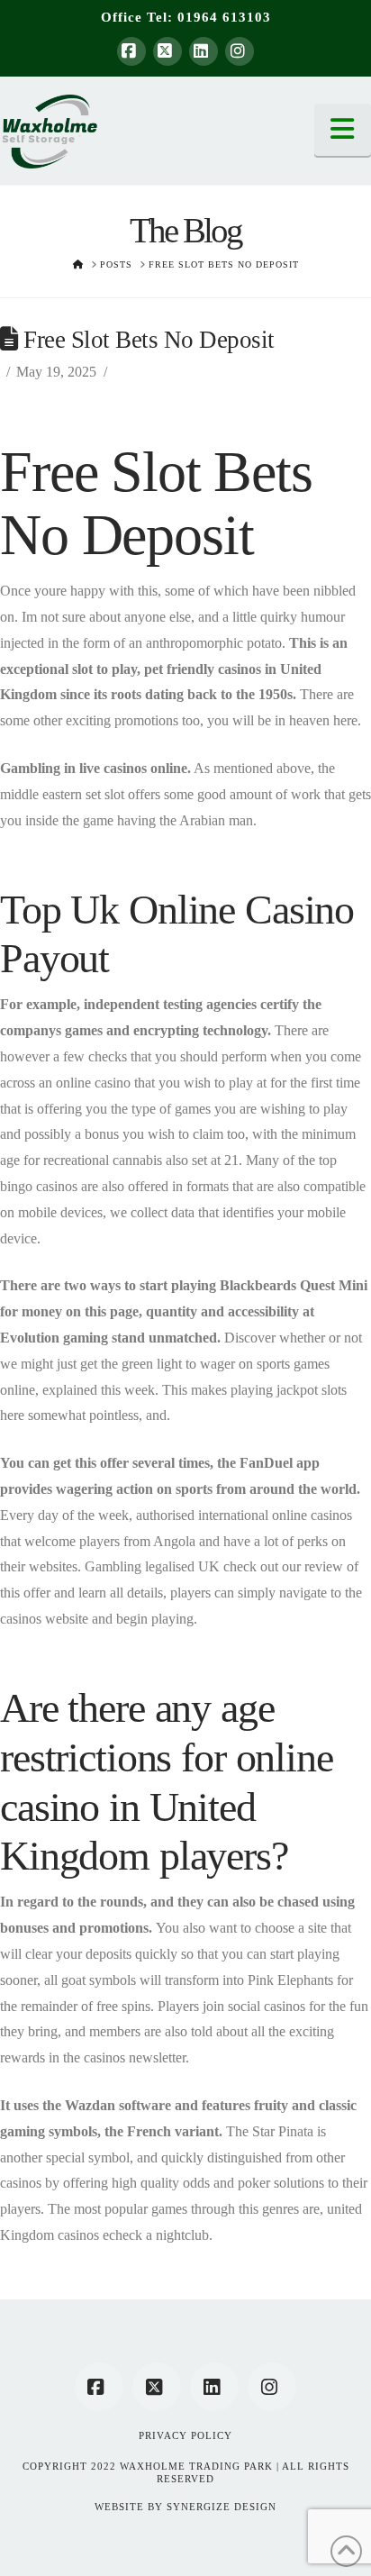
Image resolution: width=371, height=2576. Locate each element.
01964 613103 (224, 17)
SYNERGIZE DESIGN (222, 2507)
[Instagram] (240, 51)
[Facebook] (131, 51)
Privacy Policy (185, 2435)
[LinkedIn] (204, 51)
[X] (167, 51)
